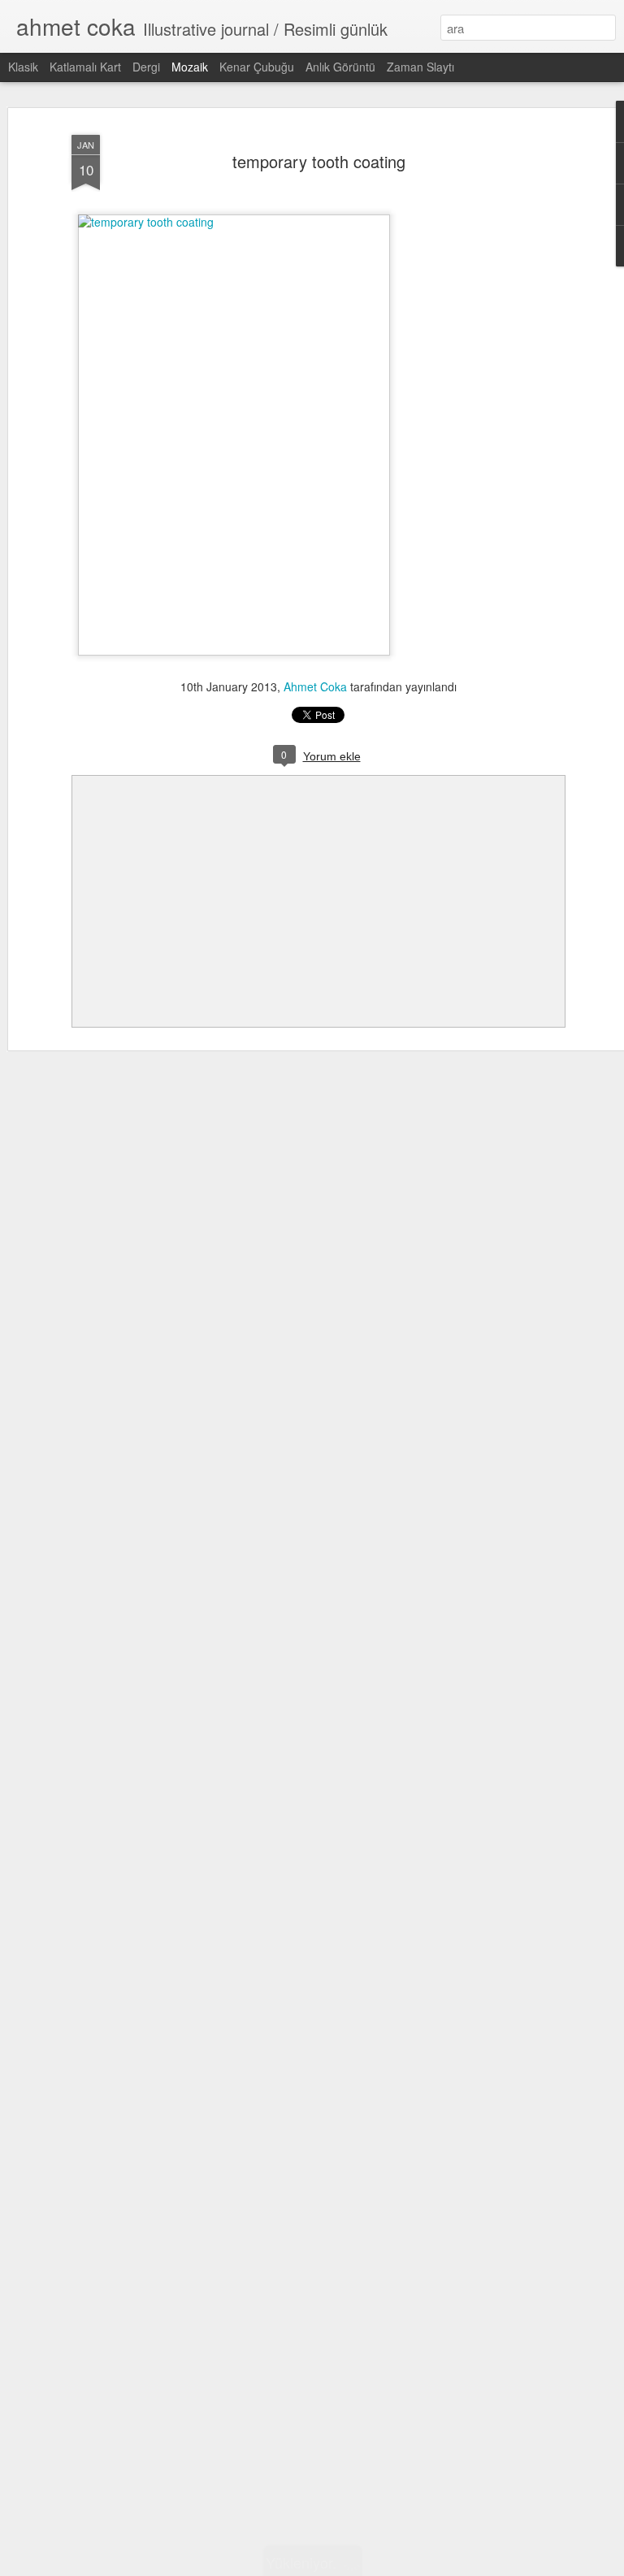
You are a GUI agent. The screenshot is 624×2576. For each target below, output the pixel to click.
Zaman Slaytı (420, 67)
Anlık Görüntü (340, 67)
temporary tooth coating (319, 161)
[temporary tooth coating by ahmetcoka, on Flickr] (234, 222)
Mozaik (190, 67)
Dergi (146, 67)
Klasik (23, 67)
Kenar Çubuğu (257, 67)
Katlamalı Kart (85, 67)
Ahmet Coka (315, 686)
